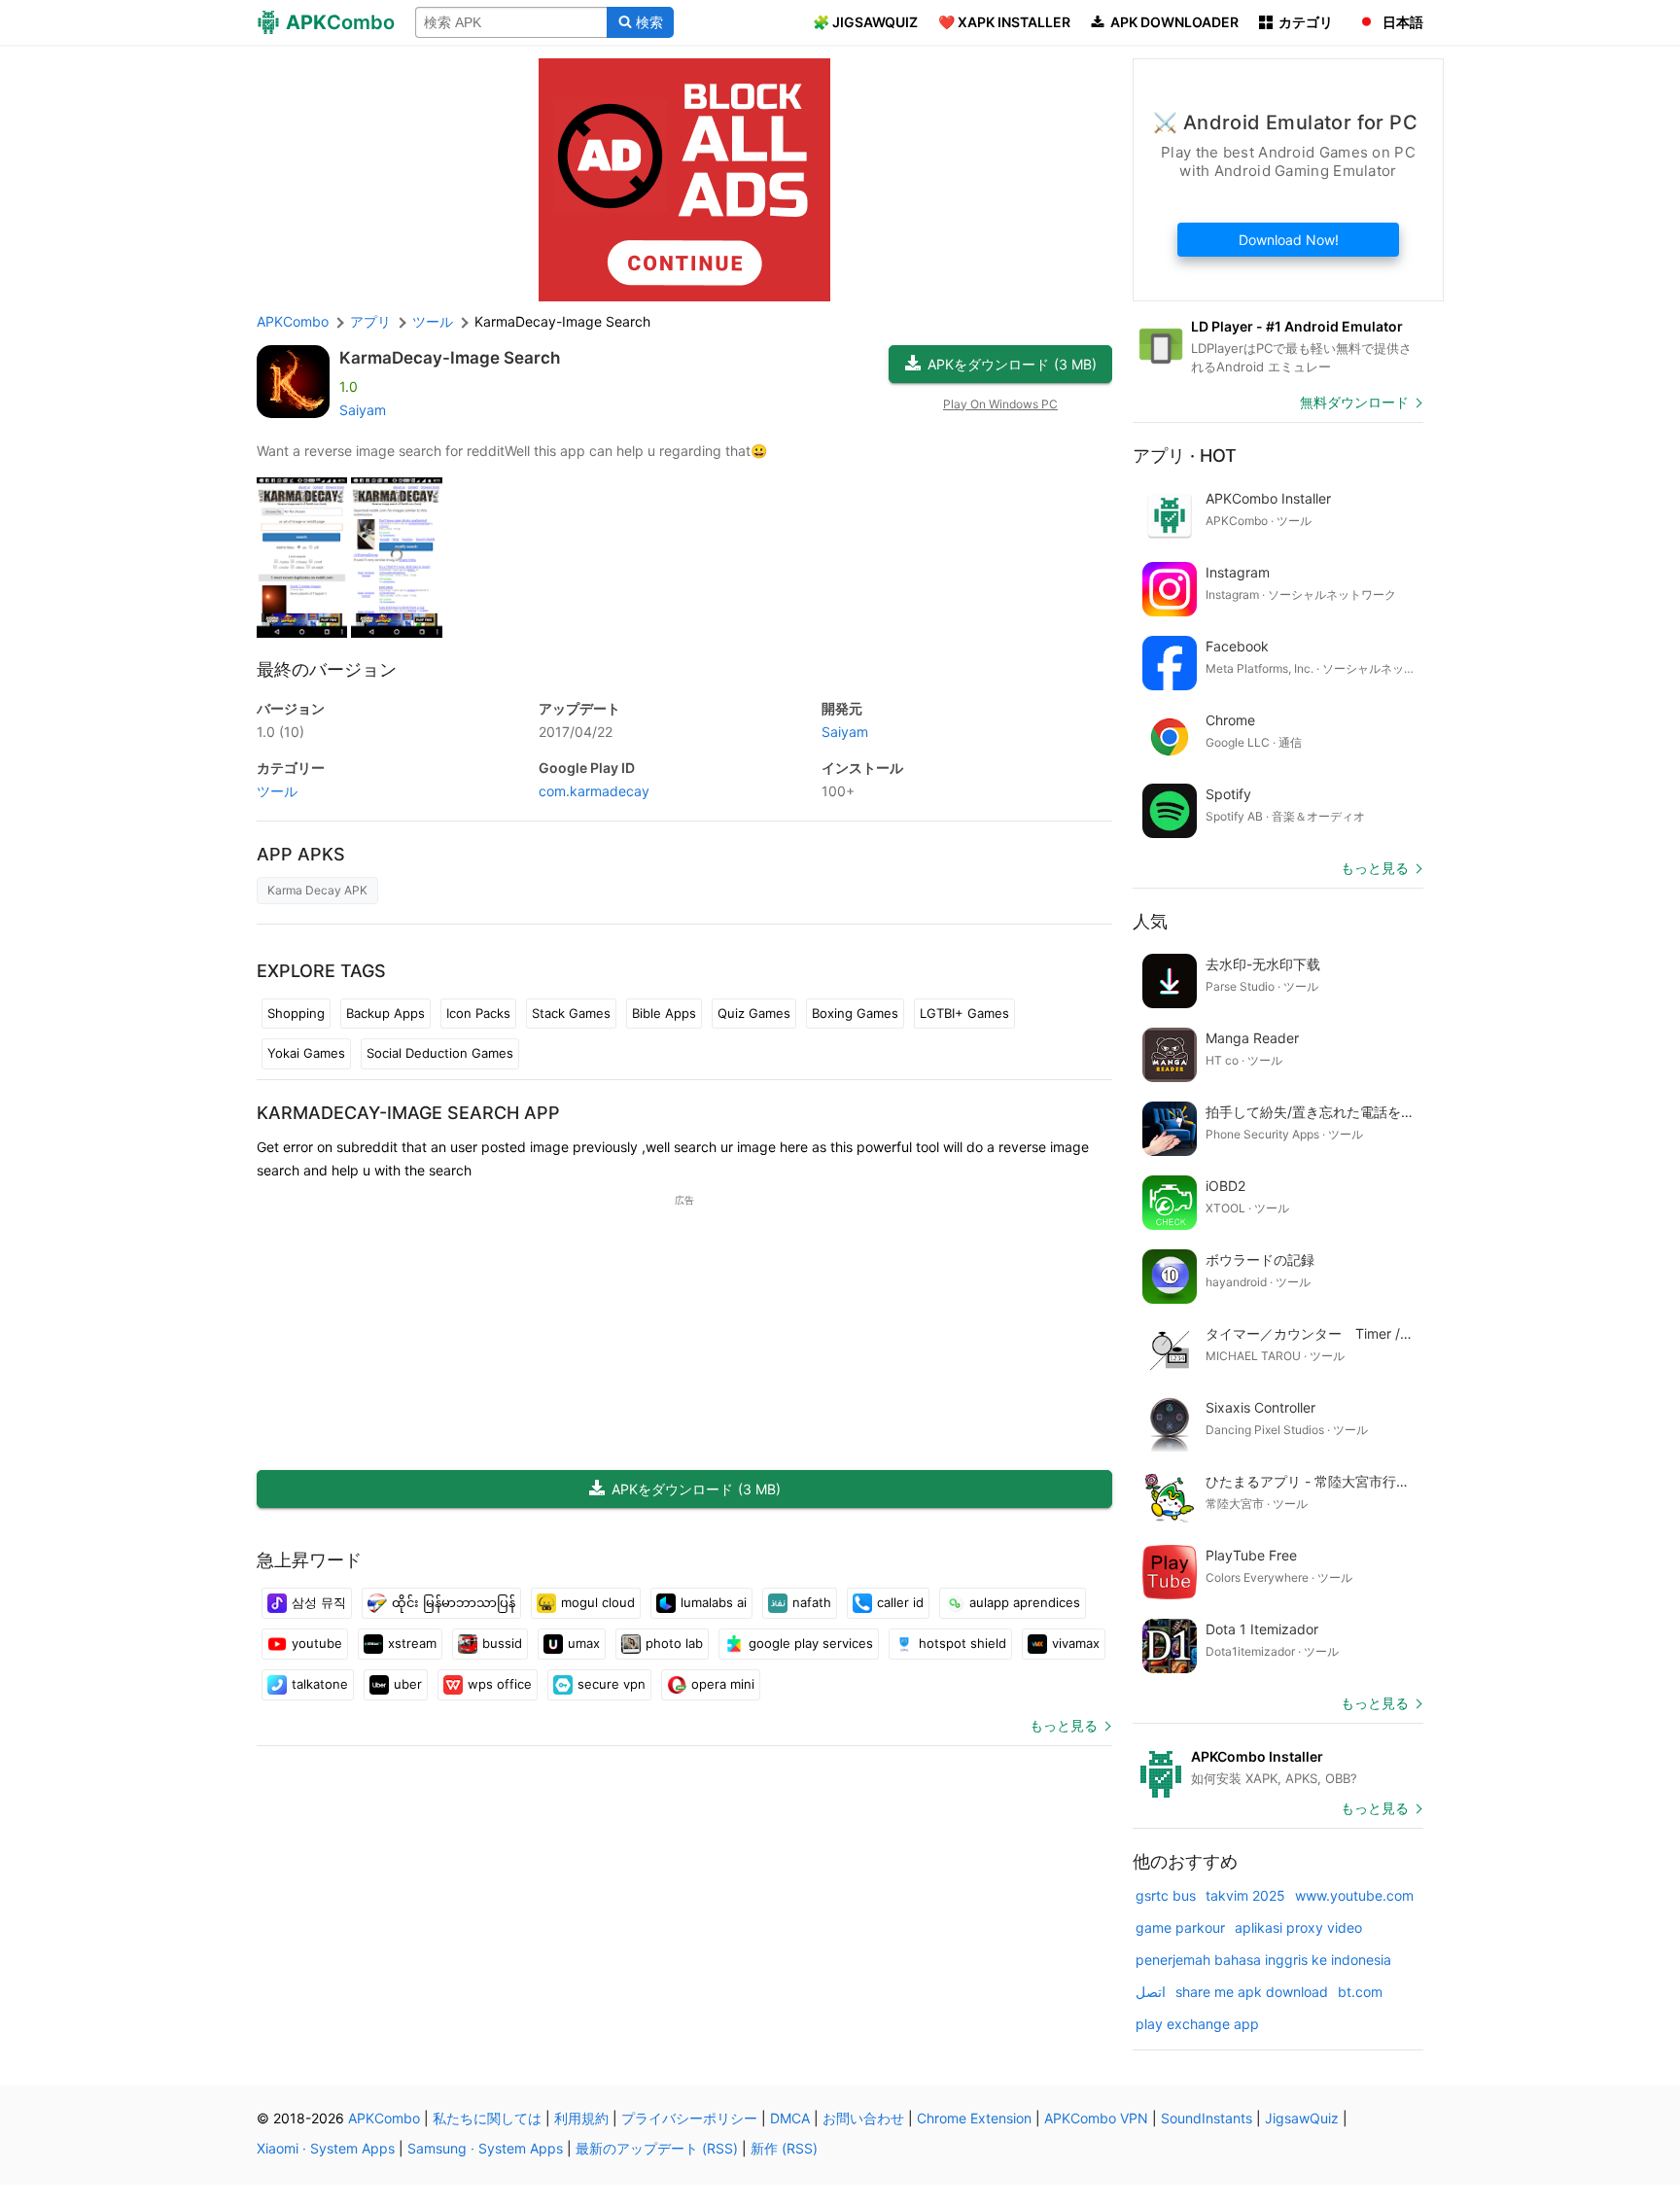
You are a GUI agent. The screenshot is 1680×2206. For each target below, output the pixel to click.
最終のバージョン (327, 669)
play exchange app (1197, 2024)
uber (408, 1684)
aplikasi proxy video (1298, 1927)
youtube (317, 1643)
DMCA (790, 2118)
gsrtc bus (1166, 1895)
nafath (812, 1602)
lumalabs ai (714, 1602)
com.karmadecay (594, 791)
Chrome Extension (974, 2118)
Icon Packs (478, 1013)
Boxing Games (855, 1013)
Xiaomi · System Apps (326, 2148)
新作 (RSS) (784, 2148)
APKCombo (293, 321)
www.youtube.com (1354, 1895)
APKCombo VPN (1096, 2118)
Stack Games (571, 1013)
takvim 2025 (1245, 1895)
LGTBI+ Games (964, 1013)
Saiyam (363, 410)
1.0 (280, 732)
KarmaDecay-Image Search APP (408, 1113)
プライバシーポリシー (689, 2118)
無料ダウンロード (1354, 402)
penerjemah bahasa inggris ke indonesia (1263, 1960)
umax (584, 1643)
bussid (502, 1643)
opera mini (723, 1684)
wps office (500, 1684)
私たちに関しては (487, 2118)
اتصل (1151, 1992)
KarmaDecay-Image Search (450, 358)
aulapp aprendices (1025, 1602)
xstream (412, 1643)
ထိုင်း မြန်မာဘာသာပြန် (454, 1602)
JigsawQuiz (1302, 2118)
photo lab (674, 1643)
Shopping (296, 1013)
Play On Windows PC (1000, 404)
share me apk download (1252, 1992)
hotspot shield (962, 1643)
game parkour (1180, 1927)
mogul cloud (598, 1602)
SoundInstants (1207, 2118)
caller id (900, 1602)
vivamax (1076, 1643)
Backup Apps (385, 1013)
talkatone (320, 1684)
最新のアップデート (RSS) (657, 2148)
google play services (811, 1643)
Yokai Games (306, 1053)
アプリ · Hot (1185, 455)
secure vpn (612, 1684)
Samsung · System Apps (485, 2148)
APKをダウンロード (1012, 364)
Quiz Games (754, 1013)
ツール (277, 791)
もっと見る (1064, 1725)
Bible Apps (664, 1013)
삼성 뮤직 (319, 1602)
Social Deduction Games (440, 1053)
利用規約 (581, 2118)
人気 (1150, 921)
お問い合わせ (863, 2118)
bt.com (1360, 1992)
